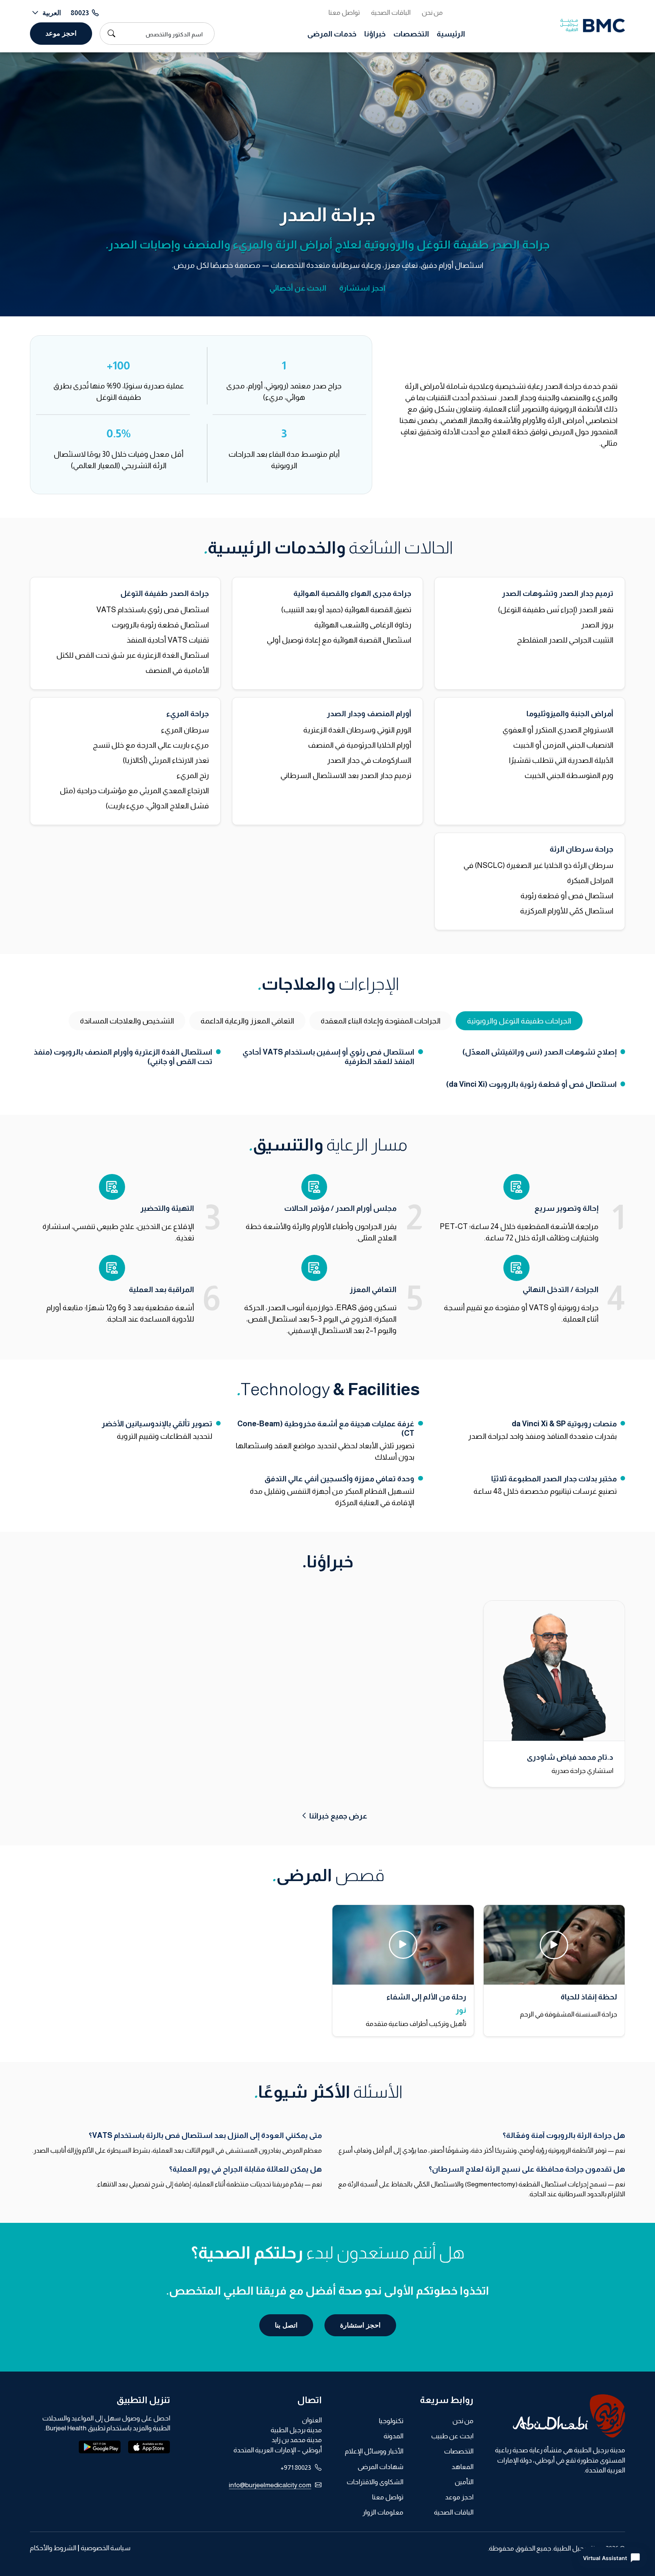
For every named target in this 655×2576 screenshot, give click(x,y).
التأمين (464, 2482)
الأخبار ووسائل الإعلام (374, 2451)
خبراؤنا (375, 34)
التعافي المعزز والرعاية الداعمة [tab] (247, 1021)
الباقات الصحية (391, 13)
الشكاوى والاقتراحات (375, 2482)
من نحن (432, 13)
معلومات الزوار (383, 2512)
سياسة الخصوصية (106, 2548)
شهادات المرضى (380, 2467)
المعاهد (462, 2467)
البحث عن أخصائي (298, 288)
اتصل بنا (286, 2325)
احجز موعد (61, 33)
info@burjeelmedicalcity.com (270, 2485)
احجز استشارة (362, 288)
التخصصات (411, 34)
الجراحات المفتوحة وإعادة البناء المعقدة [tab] (381, 1021)
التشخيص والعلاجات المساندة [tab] (127, 1021)
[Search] (110, 33)
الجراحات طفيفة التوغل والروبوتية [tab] (519, 1021)
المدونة (393, 2436)
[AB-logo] (555, 2416)
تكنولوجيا (391, 2421)
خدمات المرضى (332, 34)
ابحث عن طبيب (452, 2436)
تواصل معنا (344, 13)
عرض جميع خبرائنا (338, 1816)
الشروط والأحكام (53, 2548)
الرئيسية (451, 34)
